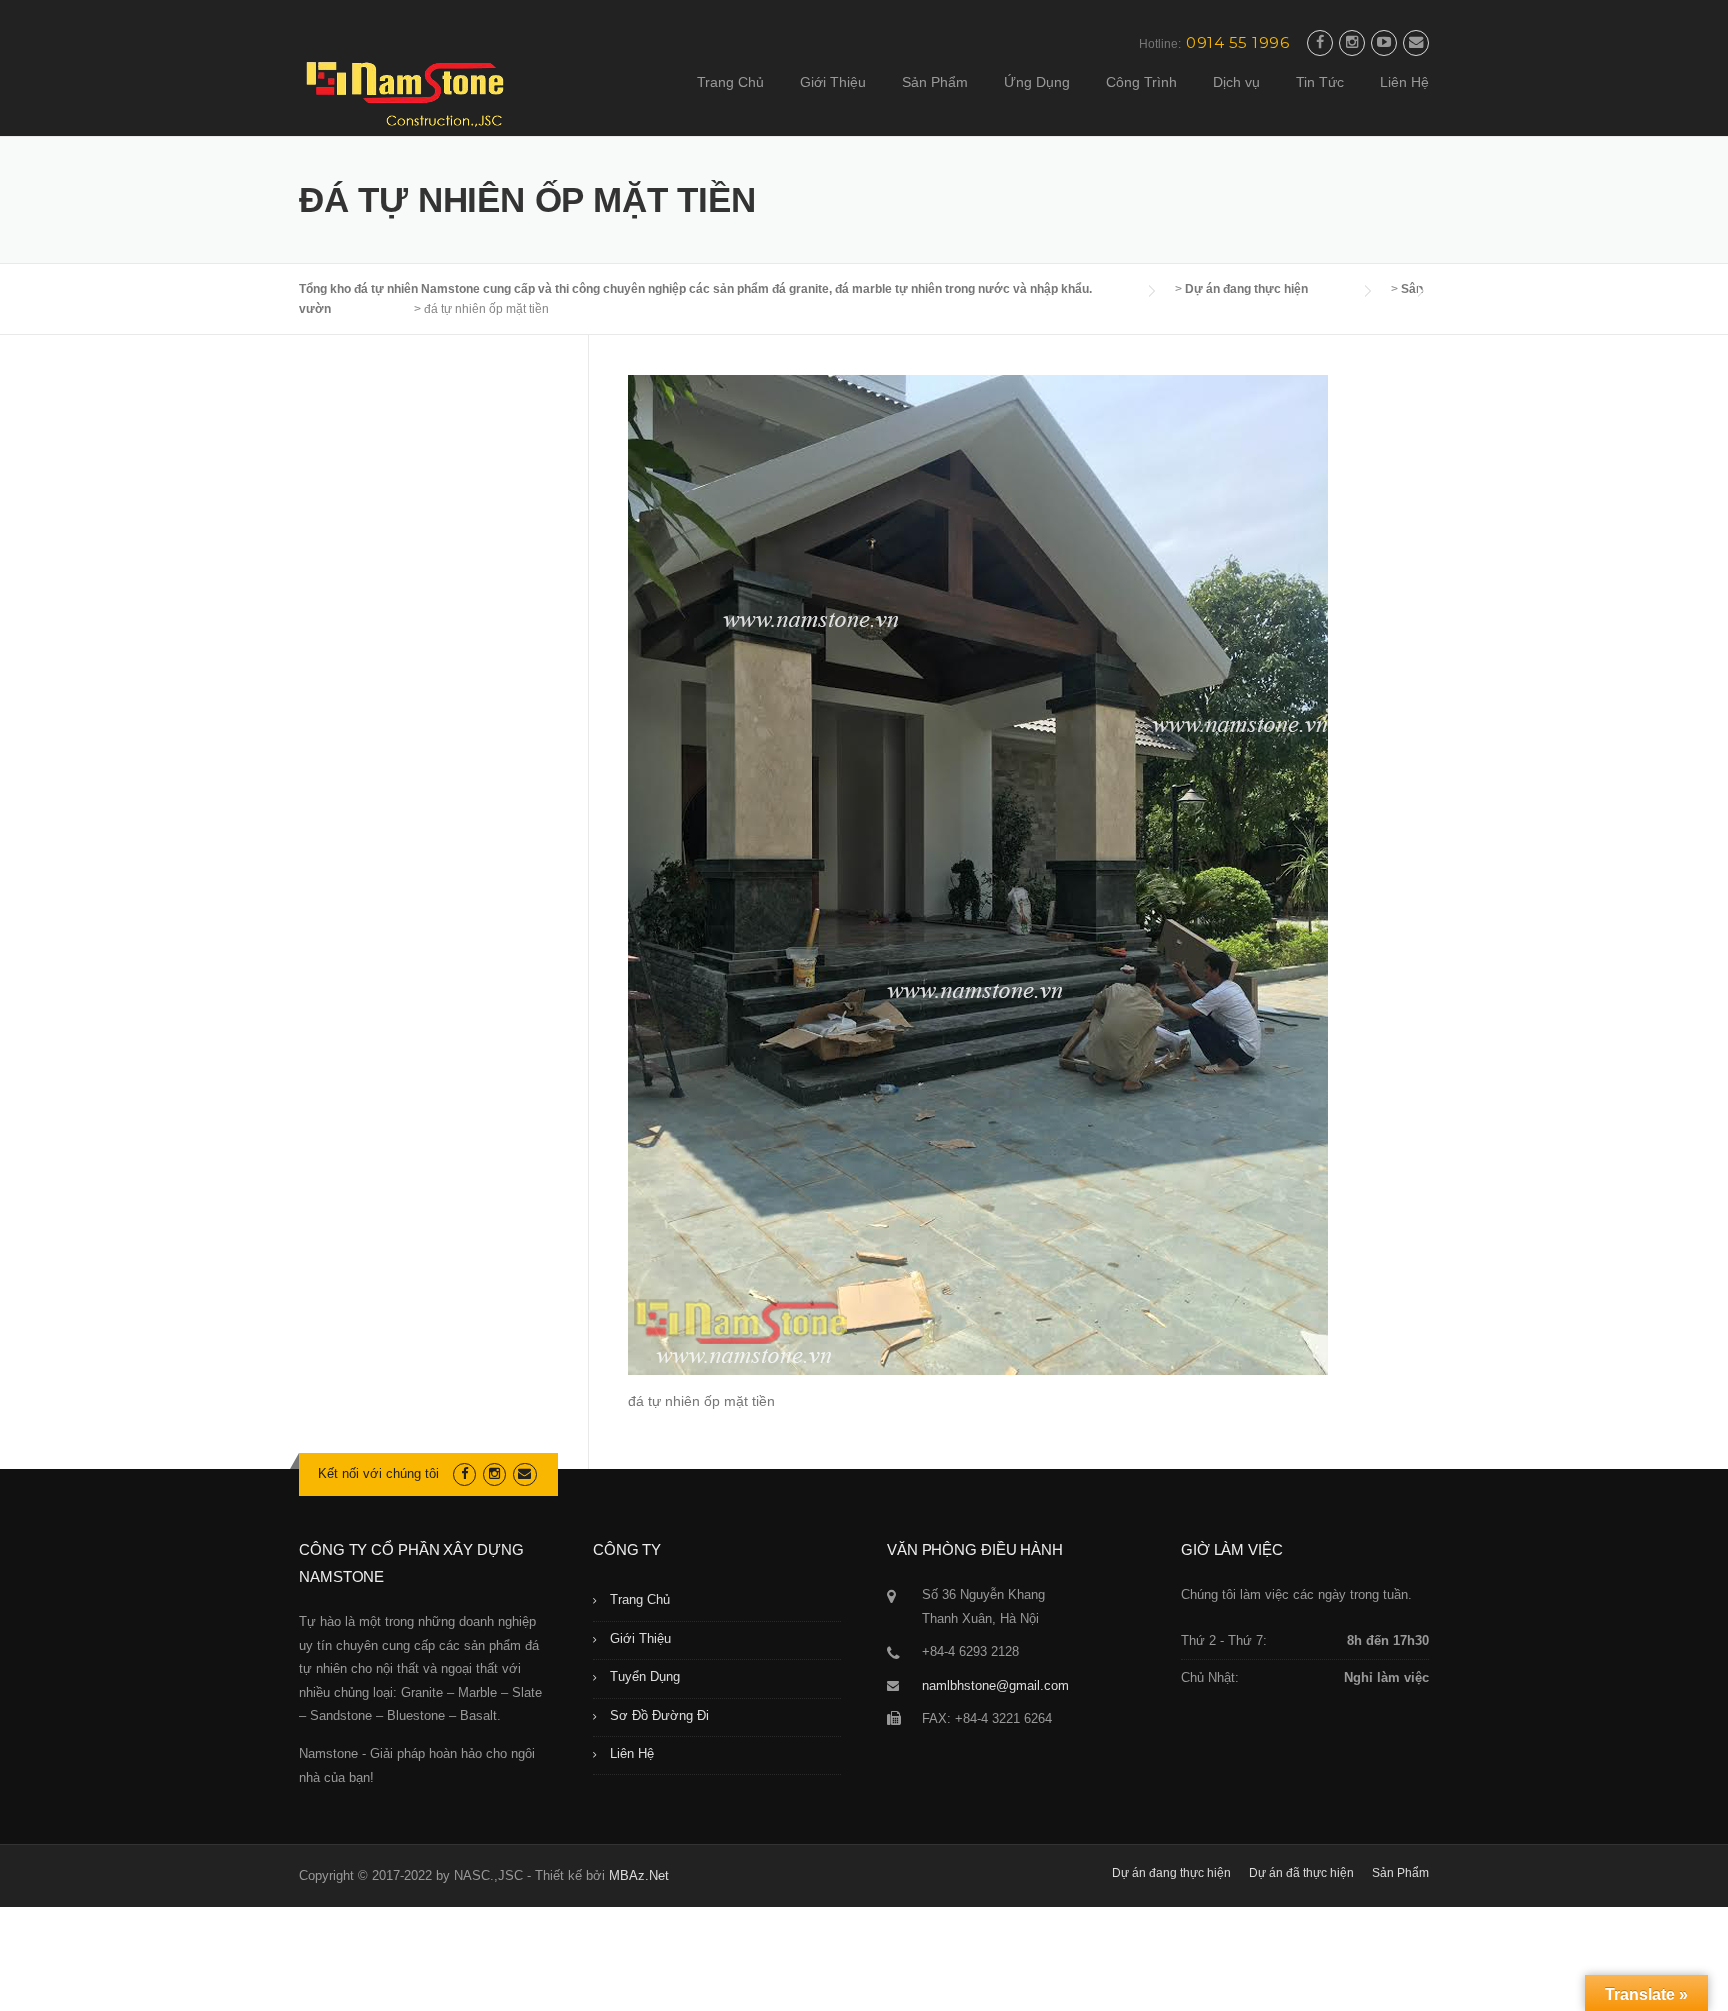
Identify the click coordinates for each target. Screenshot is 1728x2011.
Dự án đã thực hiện (1301, 1873)
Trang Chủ (730, 82)
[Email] (1416, 43)
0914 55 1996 (1237, 42)
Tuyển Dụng (645, 1676)
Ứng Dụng (1037, 82)
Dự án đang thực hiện (1171, 1873)
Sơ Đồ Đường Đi (659, 1715)
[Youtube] (1384, 43)
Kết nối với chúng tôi (378, 1473)
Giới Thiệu (833, 82)
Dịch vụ (1236, 82)
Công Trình (1141, 82)
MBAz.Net (639, 1875)
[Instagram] (1352, 43)
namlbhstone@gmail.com (995, 1685)
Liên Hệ (1404, 82)
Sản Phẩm (935, 82)
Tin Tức (1320, 82)
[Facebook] (1320, 43)
